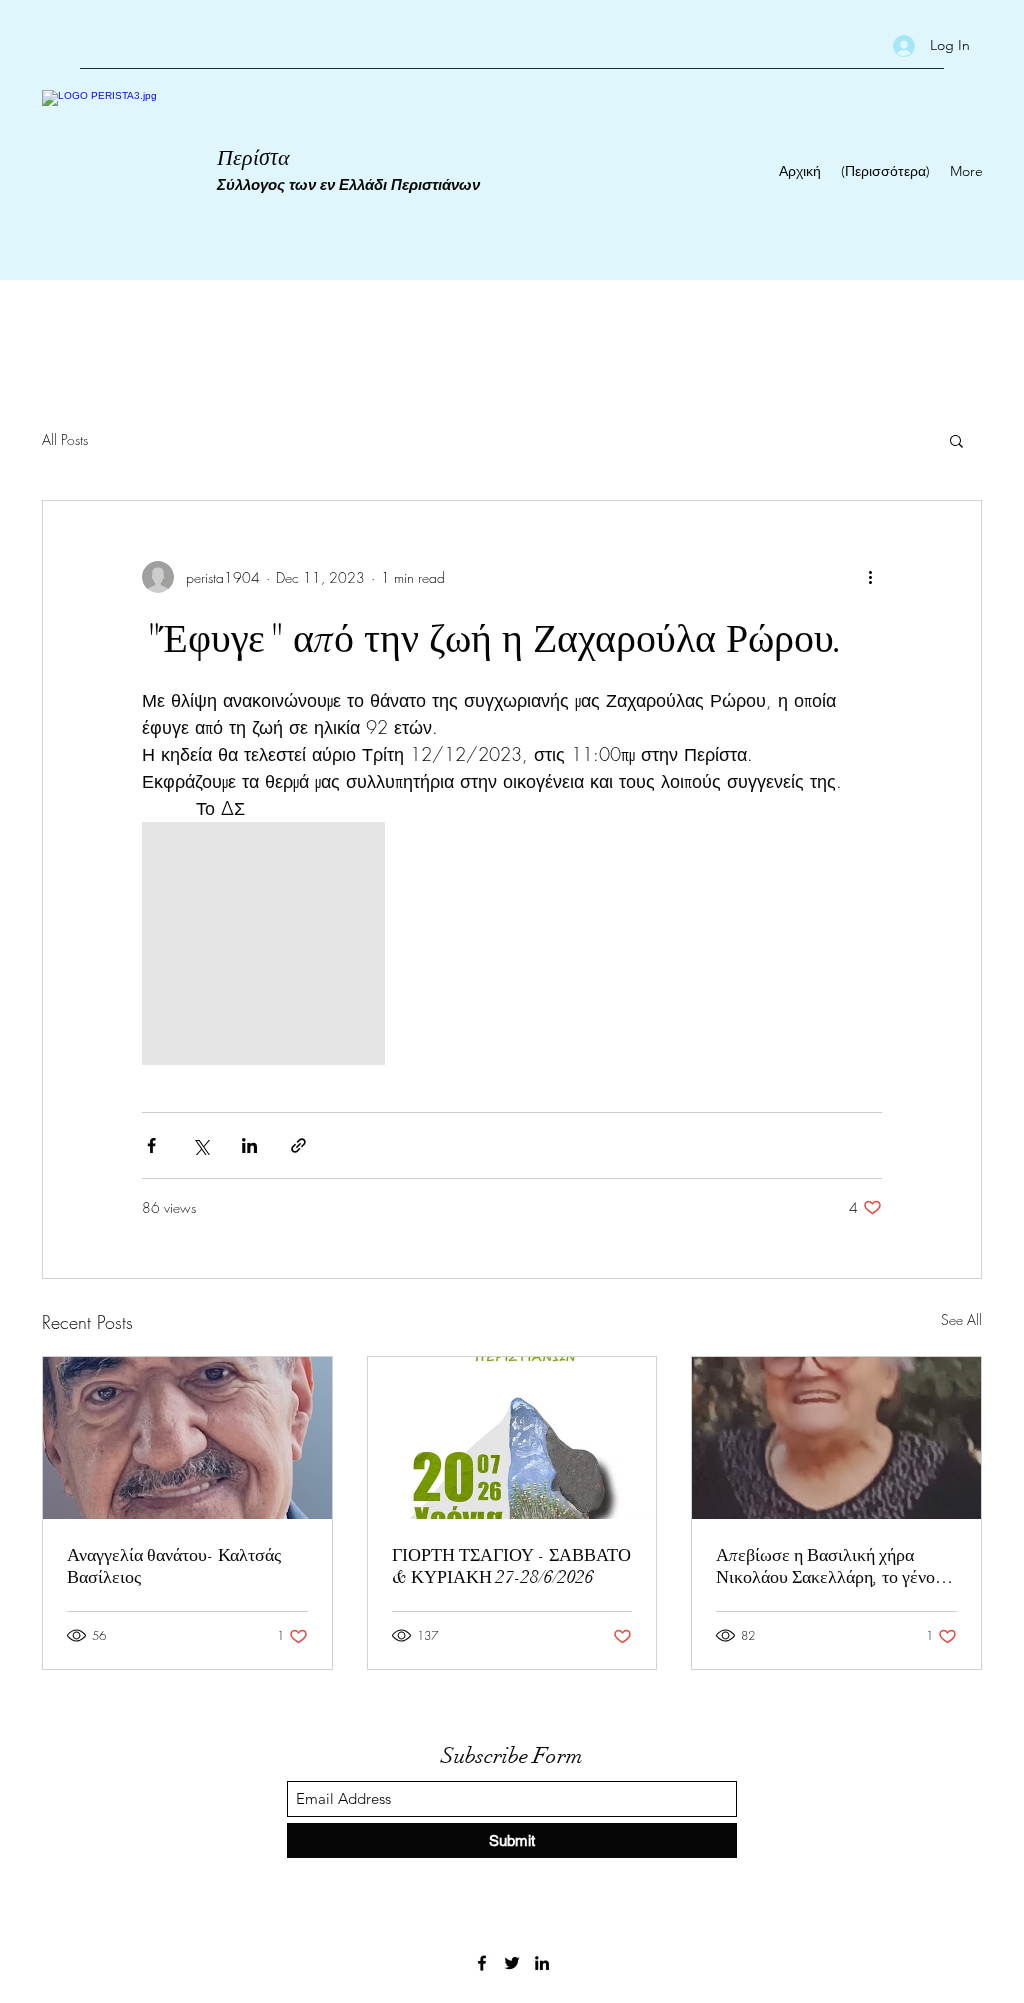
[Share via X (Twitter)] (200, 1145)
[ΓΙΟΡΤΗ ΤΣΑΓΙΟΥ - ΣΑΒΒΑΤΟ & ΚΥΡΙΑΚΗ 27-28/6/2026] (512, 1438)
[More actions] (870, 577)
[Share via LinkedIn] (249, 1145)
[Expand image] (263, 943)
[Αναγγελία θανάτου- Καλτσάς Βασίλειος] (187, 1438)
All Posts (65, 439)
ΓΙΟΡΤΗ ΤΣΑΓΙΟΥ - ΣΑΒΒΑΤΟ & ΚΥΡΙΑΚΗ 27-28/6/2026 (511, 1566)
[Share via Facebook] (151, 1145)
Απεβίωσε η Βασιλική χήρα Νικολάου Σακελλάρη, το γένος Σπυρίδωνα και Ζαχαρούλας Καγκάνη (829, 1566)
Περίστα (253, 157)
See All (961, 1319)
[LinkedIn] (542, 1963)
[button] (956, 440)
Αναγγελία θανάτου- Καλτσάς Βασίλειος (174, 1566)
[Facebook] (482, 1963)
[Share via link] (298, 1145)
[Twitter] (512, 1963)
